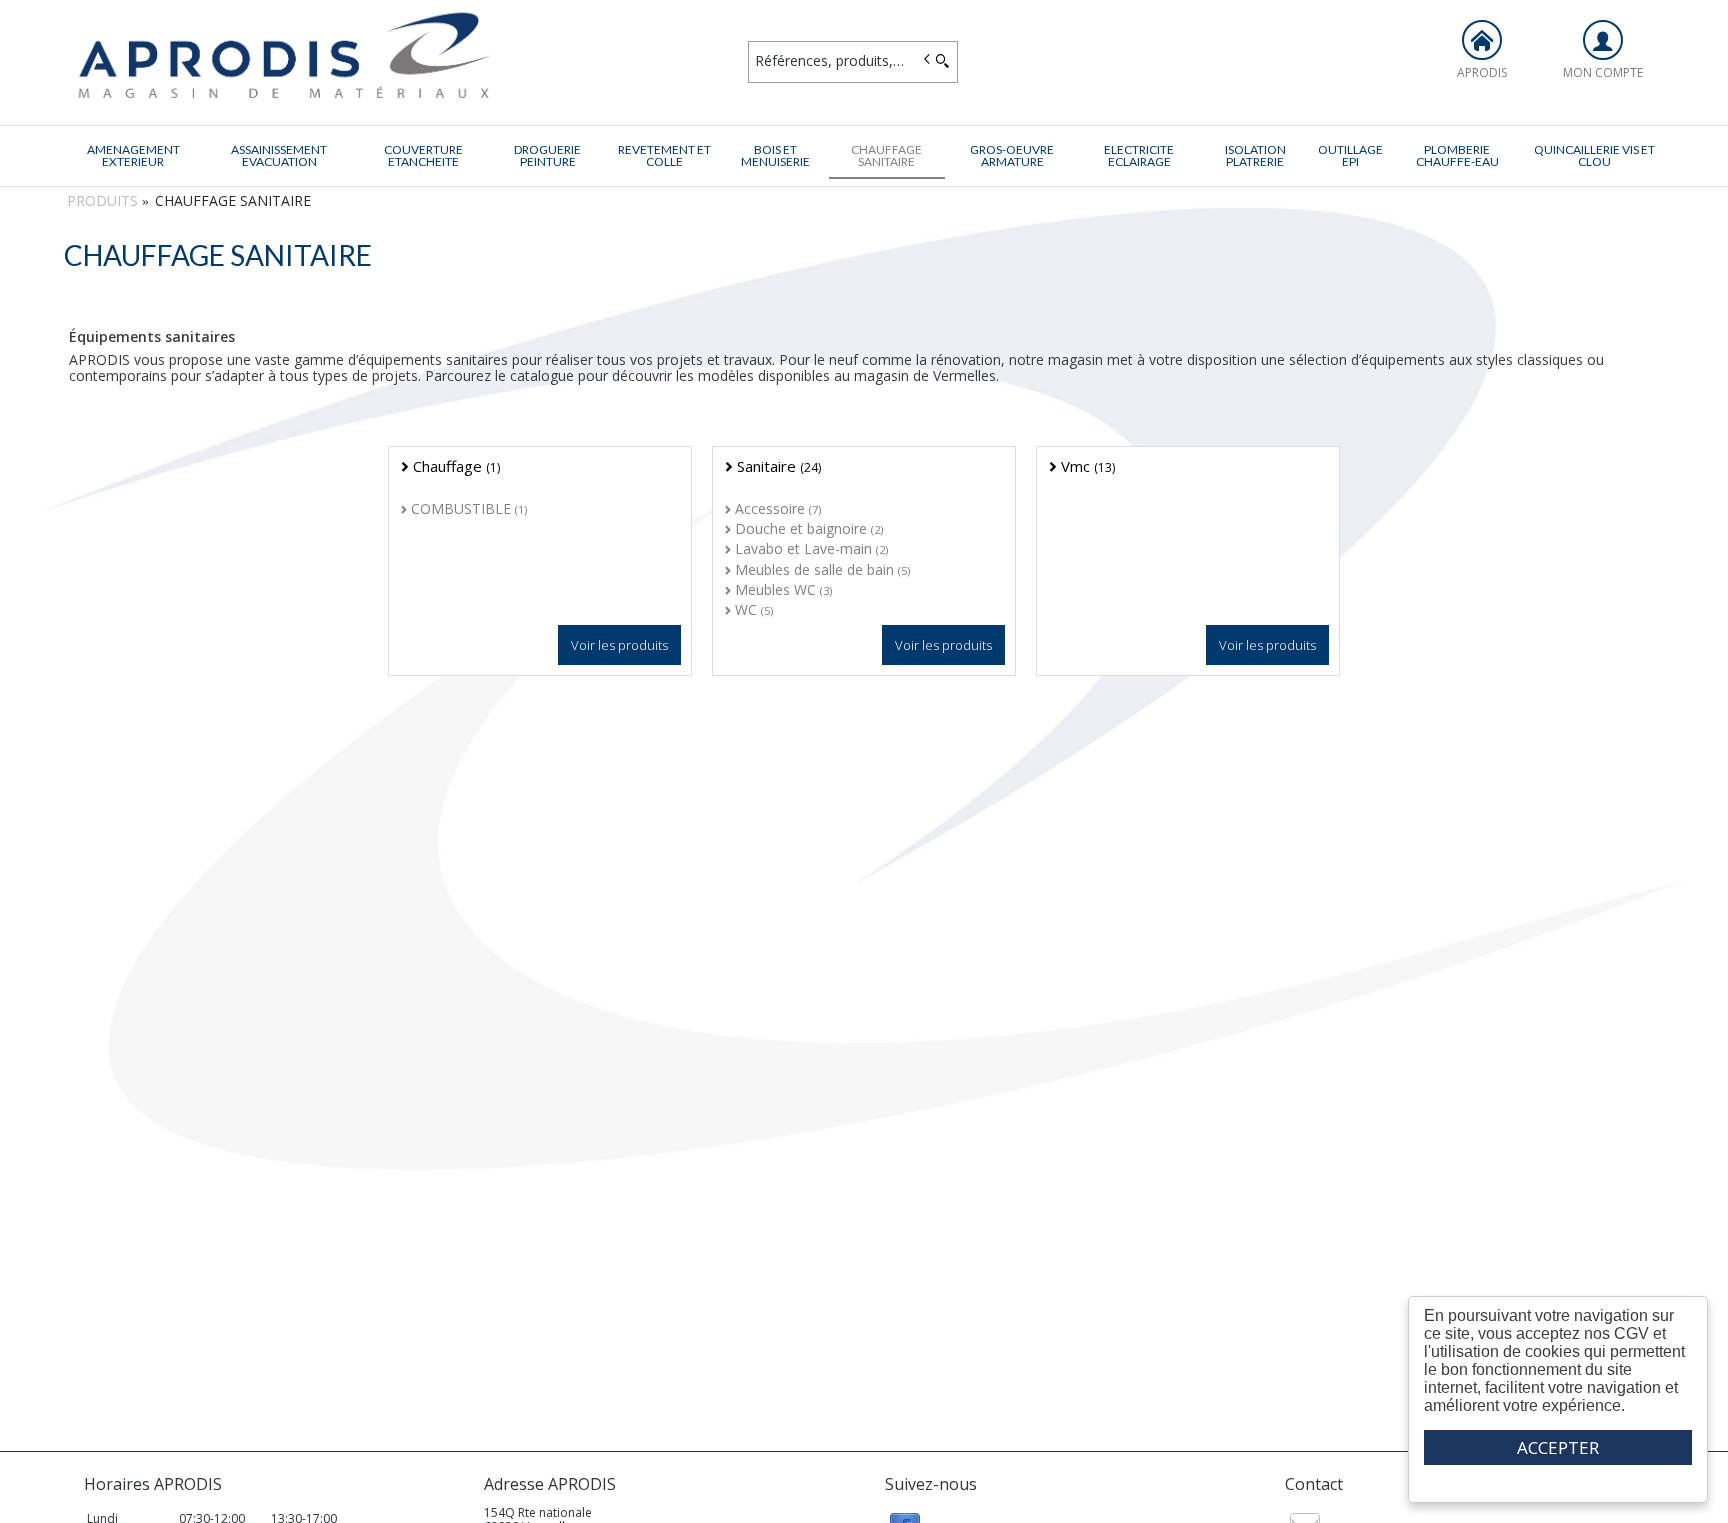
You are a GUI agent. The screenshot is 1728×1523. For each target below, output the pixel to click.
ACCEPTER (1558, 1447)
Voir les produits (619, 645)
